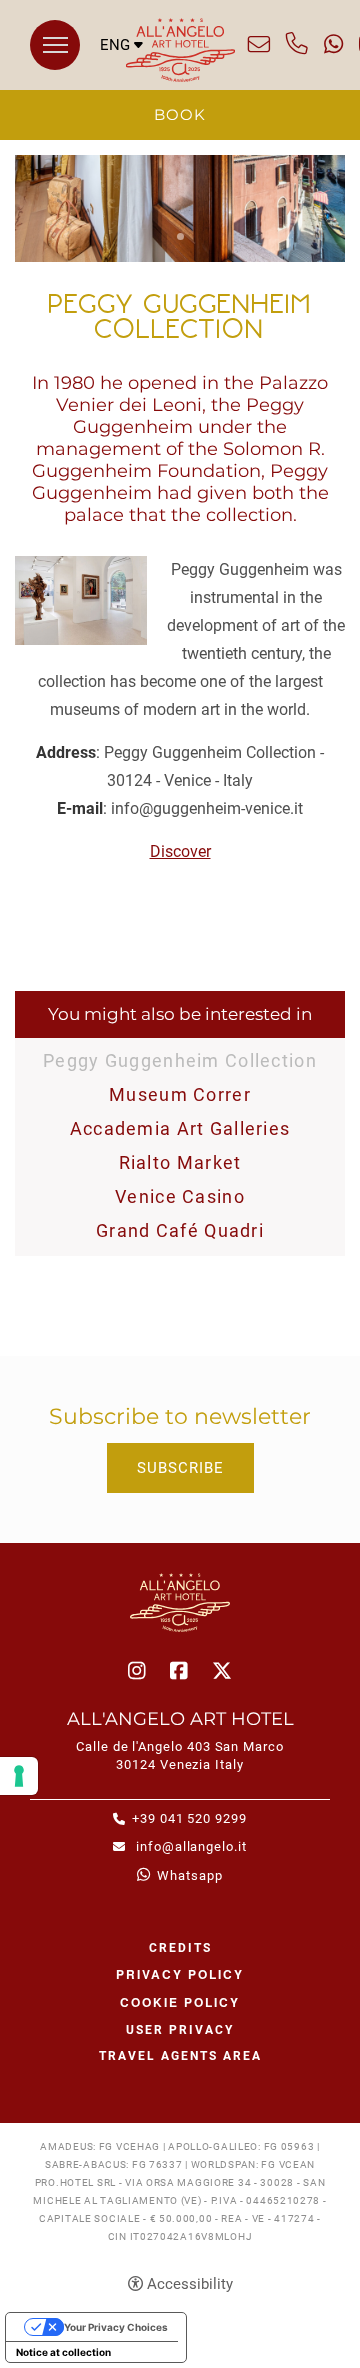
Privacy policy (180, 1974)
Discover (180, 851)
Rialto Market (180, 1162)
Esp (121, 115)
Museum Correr (180, 1094)
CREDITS (180, 1948)
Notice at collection (63, 2352)
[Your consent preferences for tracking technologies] (19, 1776)
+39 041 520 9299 (297, 44)
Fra (121, 96)
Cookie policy (180, 2002)
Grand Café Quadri (180, 1230)
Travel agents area (180, 2056)
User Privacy (180, 2030)
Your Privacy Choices (116, 2327)
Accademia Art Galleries (180, 1128)
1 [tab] (180, 236)
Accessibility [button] (190, 2284)
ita (121, 77)
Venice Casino (180, 1196)
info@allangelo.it (259, 44)
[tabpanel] (180, 208)
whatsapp (333, 44)
